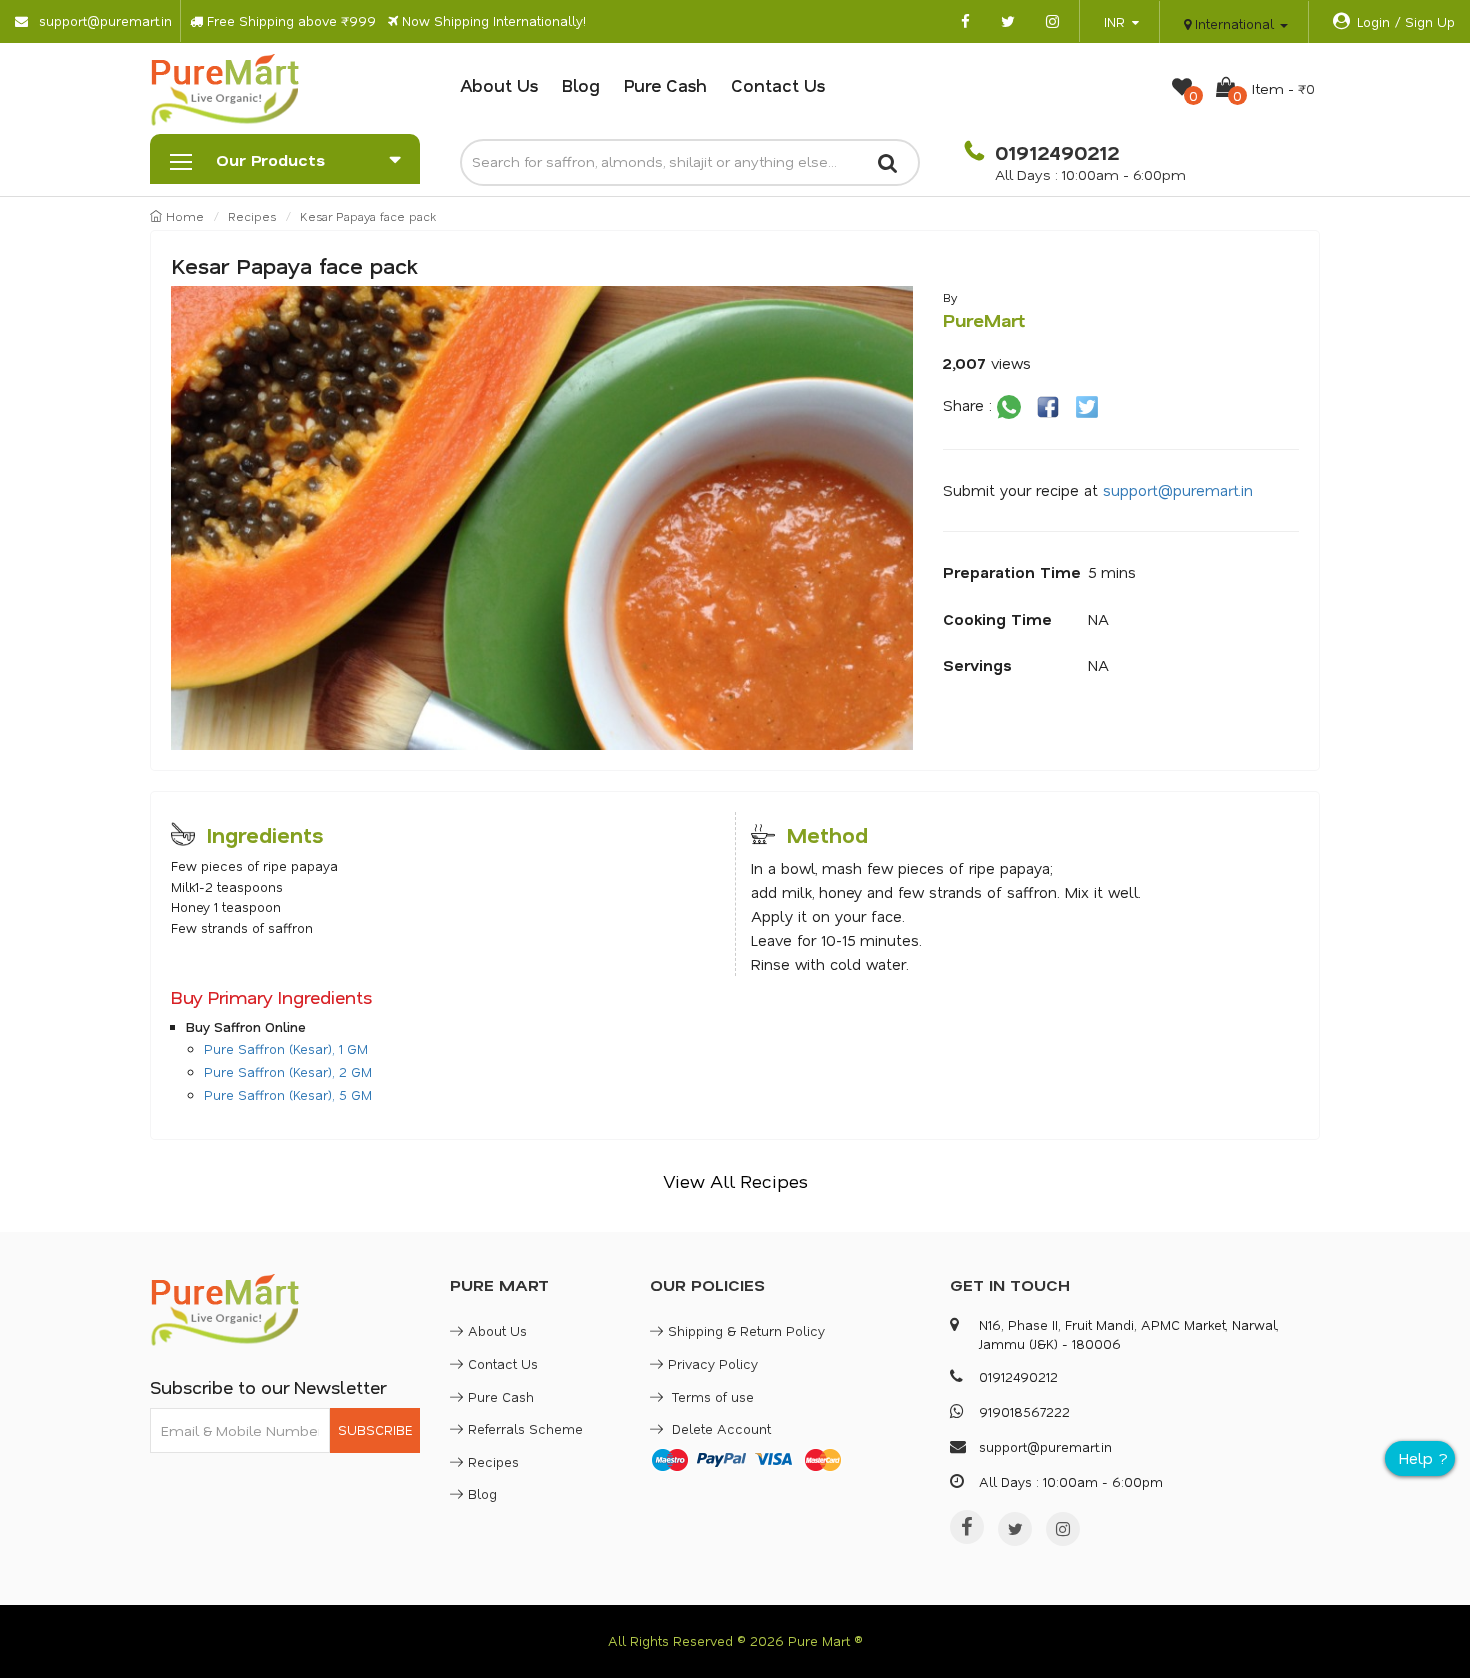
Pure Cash (665, 85)
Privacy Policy (713, 1363)
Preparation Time (1012, 572)
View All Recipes (735, 1181)
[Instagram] (1063, 1529)
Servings (977, 665)
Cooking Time (997, 619)
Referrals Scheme (525, 1428)
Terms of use (711, 1396)
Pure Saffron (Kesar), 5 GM (288, 1094)
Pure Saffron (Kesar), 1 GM (286, 1048)
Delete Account (719, 1428)
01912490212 (1054, 152)
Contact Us (778, 85)
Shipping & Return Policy (746, 1330)
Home (183, 216)
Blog (581, 85)
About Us (499, 85)
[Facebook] (967, 1527)
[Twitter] (1015, 1529)
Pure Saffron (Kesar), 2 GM (288, 1071)
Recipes (252, 216)
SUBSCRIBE (375, 1429)
